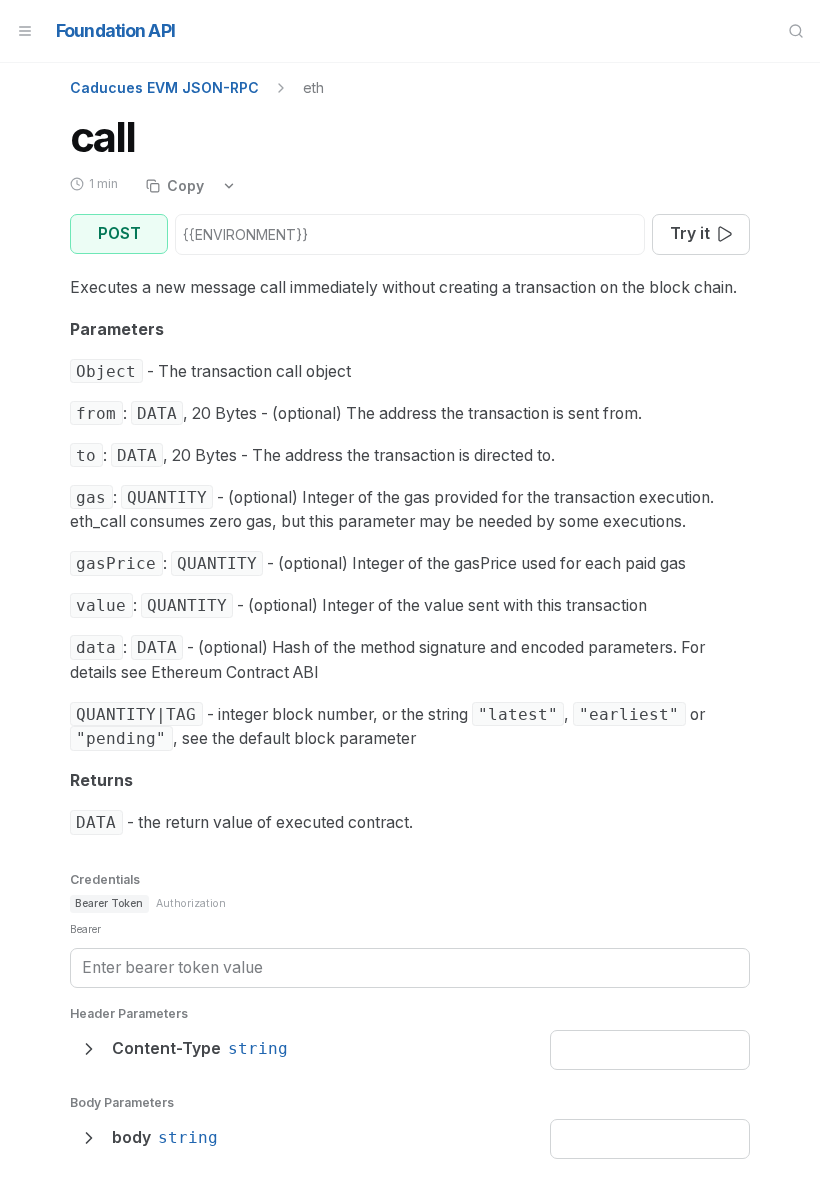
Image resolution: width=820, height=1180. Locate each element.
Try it (690, 233)
